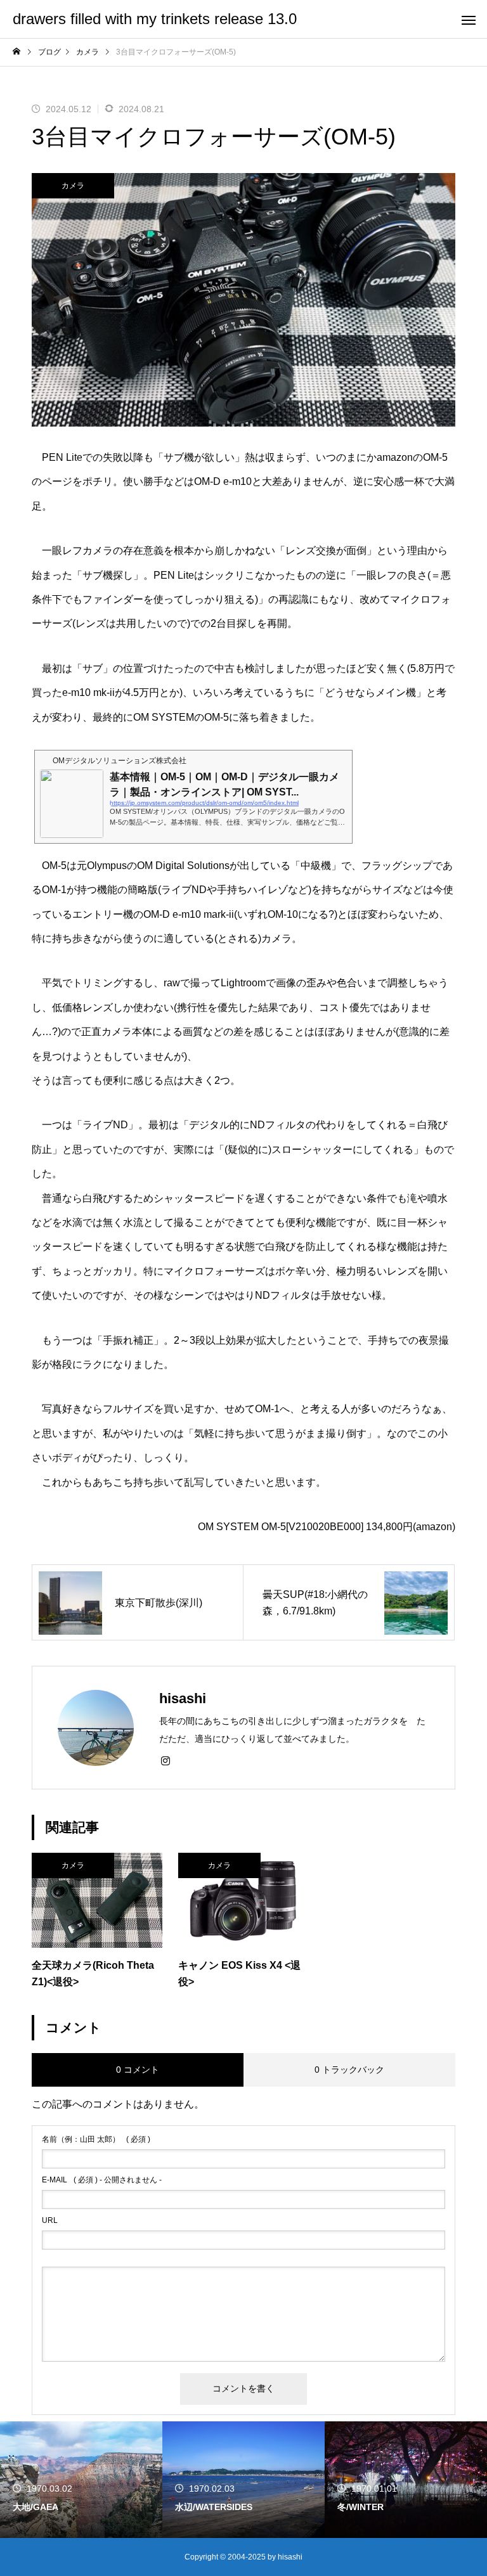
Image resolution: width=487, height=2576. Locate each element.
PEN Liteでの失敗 (82, 457)
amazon (434, 1527)
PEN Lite (174, 575)
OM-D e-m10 (223, 481)
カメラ (73, 186)
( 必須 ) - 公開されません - (102, 2180)
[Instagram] (166, 1760)
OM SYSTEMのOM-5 (181, 717)
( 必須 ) (96, 2139)
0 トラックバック (349, 2070)
